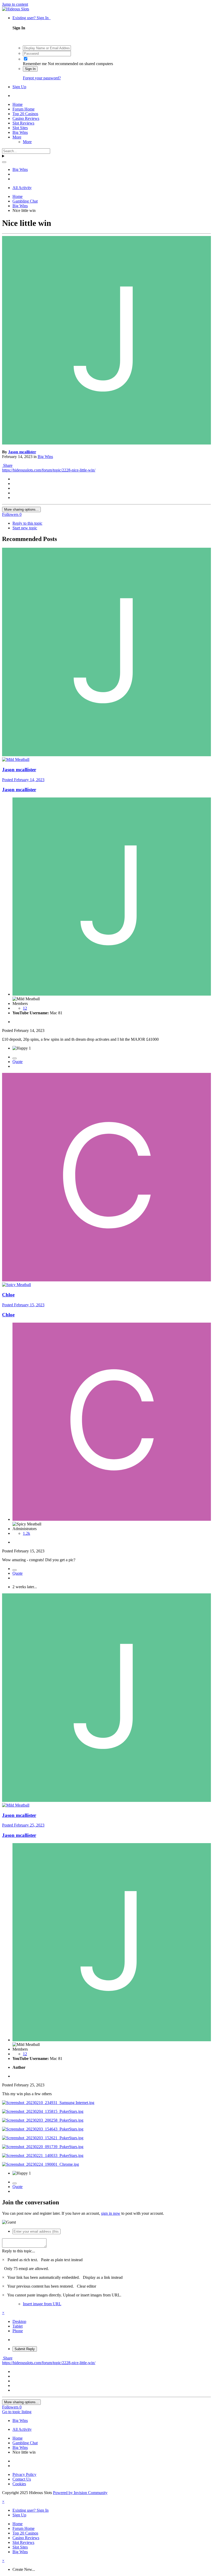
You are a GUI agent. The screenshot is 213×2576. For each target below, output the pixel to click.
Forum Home (24, 109)
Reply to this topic (27, 523)
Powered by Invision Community (80, 2493)
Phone (18, 2331)
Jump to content (15, 4)
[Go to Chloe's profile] (106, 1280)
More (17, 137)
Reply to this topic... (19, 2251)
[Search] (4, 162)
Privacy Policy (24, 2474)
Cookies (19, 2484)
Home (18, 104)
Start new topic (25, 528)
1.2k (26, 1533)
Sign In (30, 69)
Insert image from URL (42, 2304)
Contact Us (22, 2479)
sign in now (111, 2213)
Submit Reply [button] (25, 2349)
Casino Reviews (26, 118)
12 (25, 1008)
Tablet (18, 2326)
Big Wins (20, 132)
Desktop (19, 2321)
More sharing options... (21, 509)
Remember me (35, 64)
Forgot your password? (42, 78)
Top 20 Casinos (25, 114)
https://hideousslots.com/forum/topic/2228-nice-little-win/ (49, 470)
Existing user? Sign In (32, 18)
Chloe (8, 1295)
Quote (18, 1062)
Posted (23, 780)
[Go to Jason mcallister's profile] (106, 443)
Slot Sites (20, 128)
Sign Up (19, 87)
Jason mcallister (22, 452)
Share (7, 465)
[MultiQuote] (15, 1058)
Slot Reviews (23, 123)
